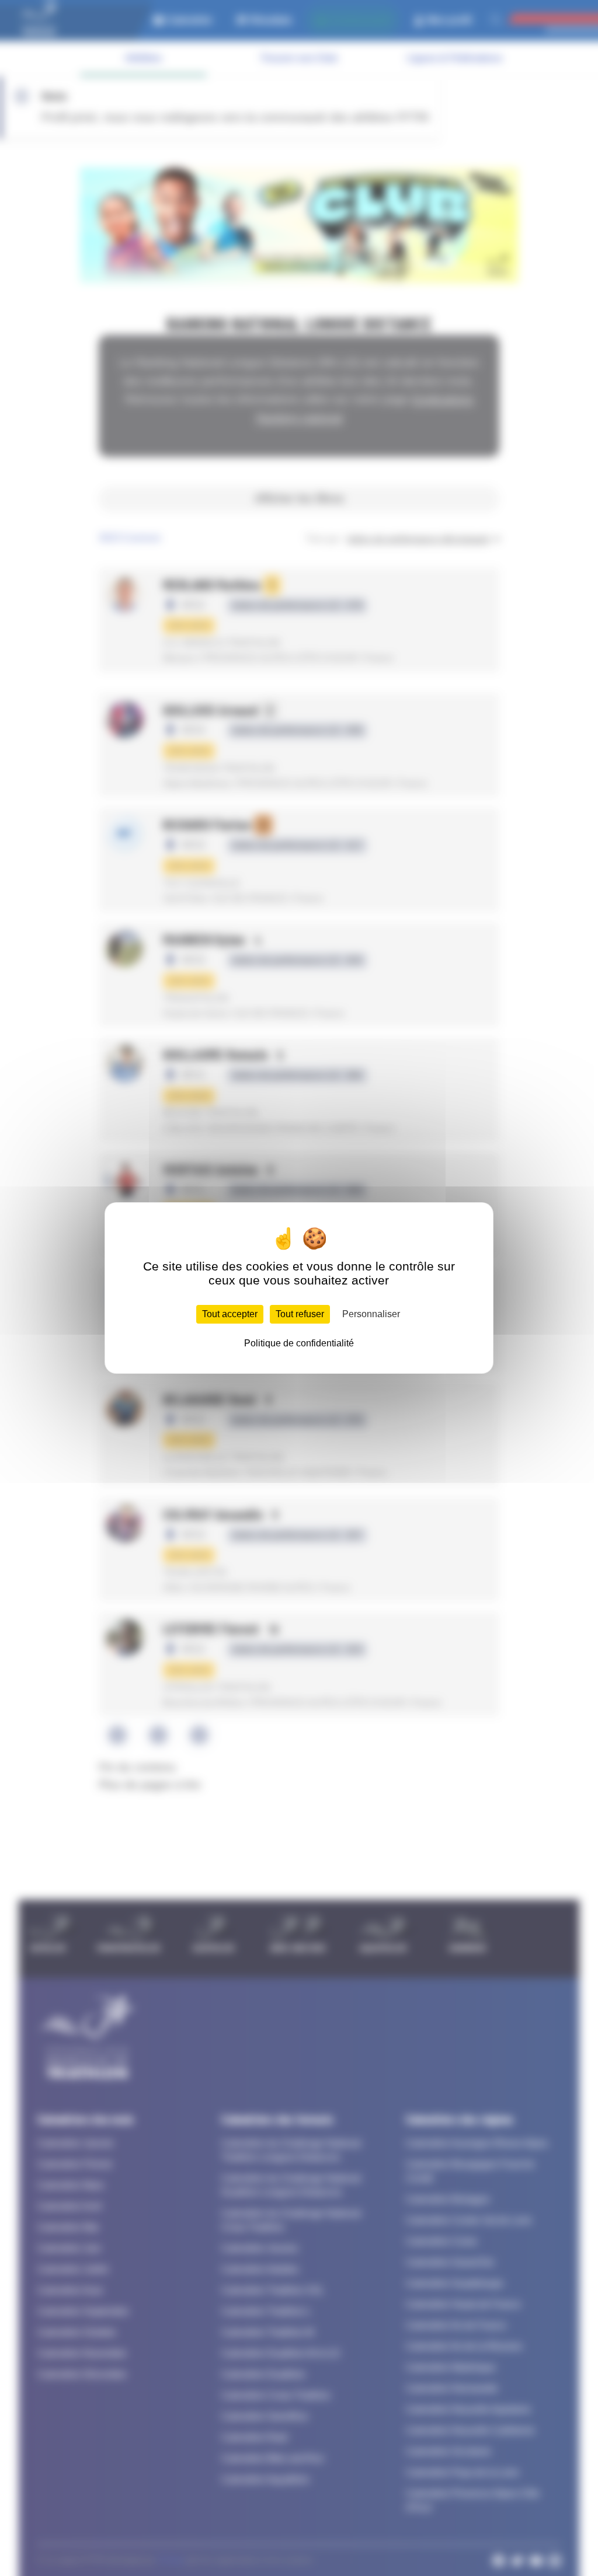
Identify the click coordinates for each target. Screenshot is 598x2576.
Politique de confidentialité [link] (299, 1343)
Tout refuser (300, 1314)
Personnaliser (371, 1314)
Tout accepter (230, 1314)
